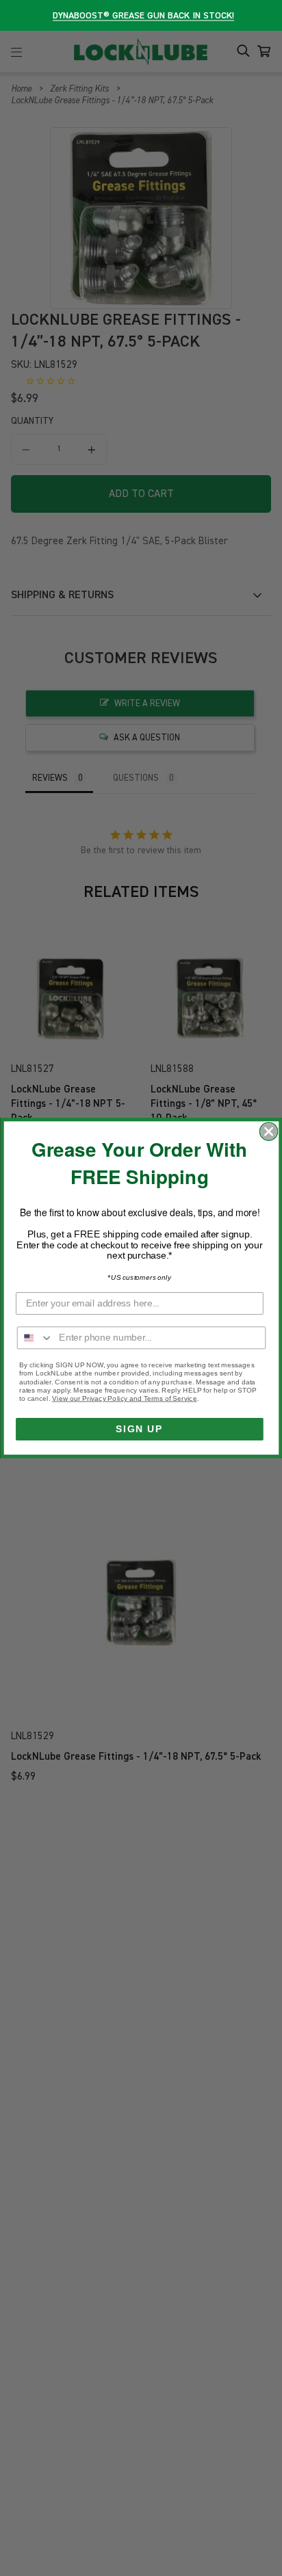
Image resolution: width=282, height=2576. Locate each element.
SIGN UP (139, 1429)
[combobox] (35, 1338)
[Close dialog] (268, 1131)
